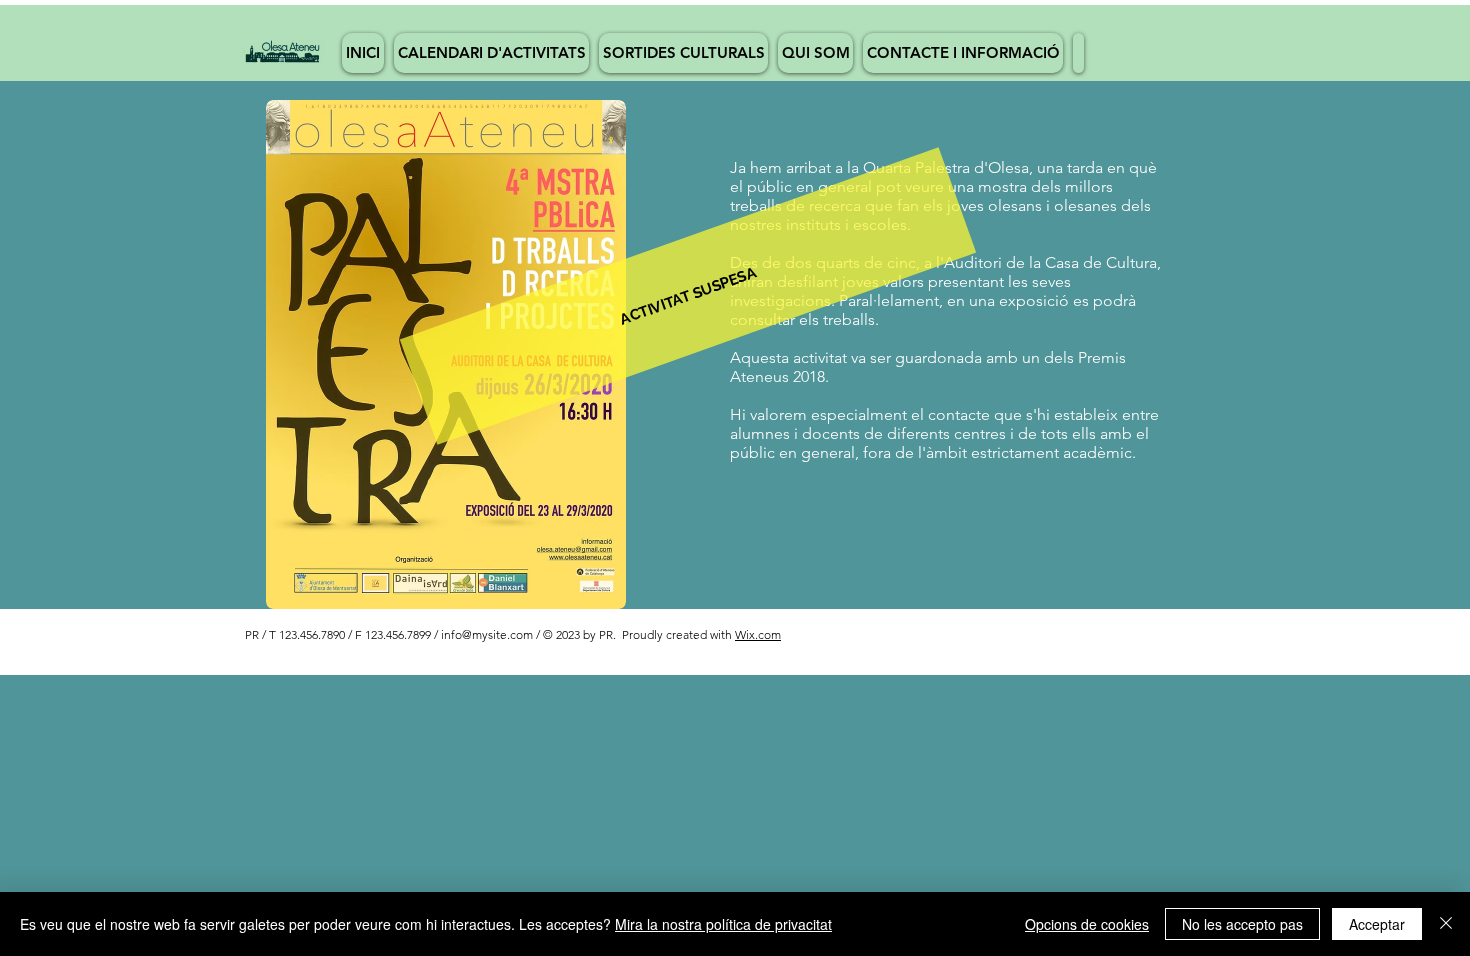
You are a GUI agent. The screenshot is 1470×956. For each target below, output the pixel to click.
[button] (688, 296)
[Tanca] (1446, 924)
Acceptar (1377, 924)
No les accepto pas (1242, 924)
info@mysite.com (487, 634)
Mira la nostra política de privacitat (723, 924)
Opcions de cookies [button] (1087, 924)
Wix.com (758, 634)
